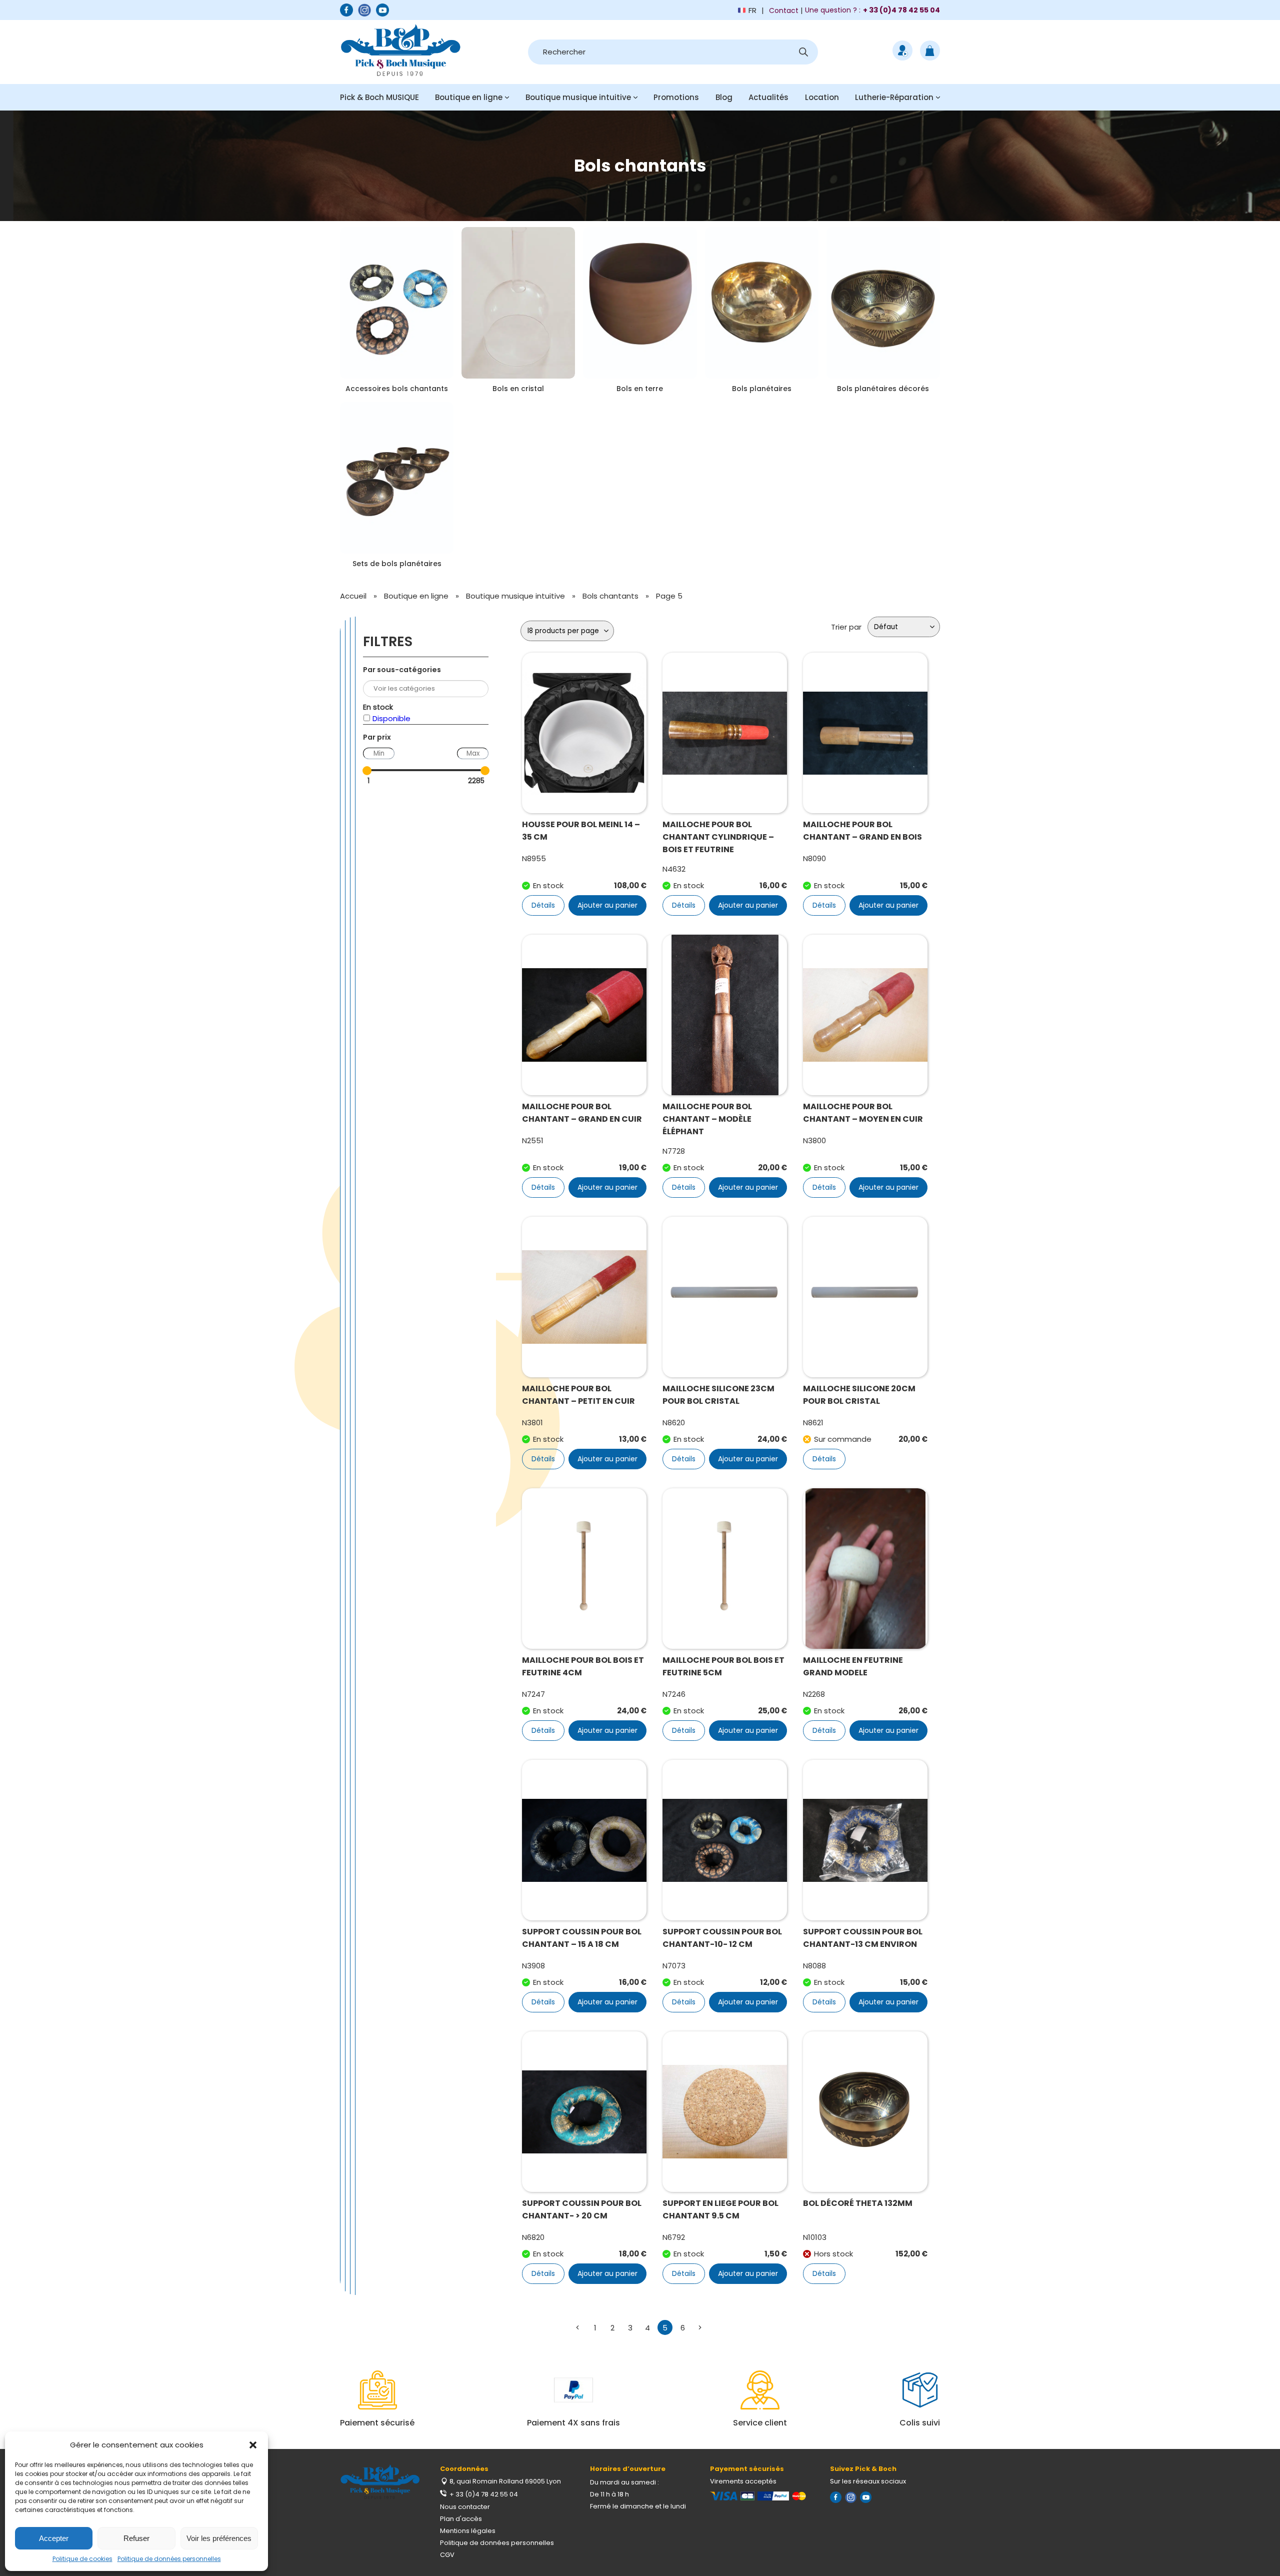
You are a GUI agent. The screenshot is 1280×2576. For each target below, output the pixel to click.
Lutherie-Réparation (894, 97)
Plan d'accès (461, 2519)
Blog (724, 97)
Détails (543, 905)
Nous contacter (465, 2507)
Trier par (846, 627)
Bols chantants (610, 596)
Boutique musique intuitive (578, 97)
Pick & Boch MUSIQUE (379, 97)
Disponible (391, 718)
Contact (784, 11)
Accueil (353, 596)
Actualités (768, 97)
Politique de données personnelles (169, 2559)
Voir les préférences (219, 2538)
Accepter (54, 2538)
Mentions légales (468, 2531)
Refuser (136, 2538)
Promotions (676, 97)
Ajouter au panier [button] (607, 905)
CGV (447, 2555)
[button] (253, 2445)
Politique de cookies (82, 2559)
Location (822, 97)
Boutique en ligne (469, 97)
